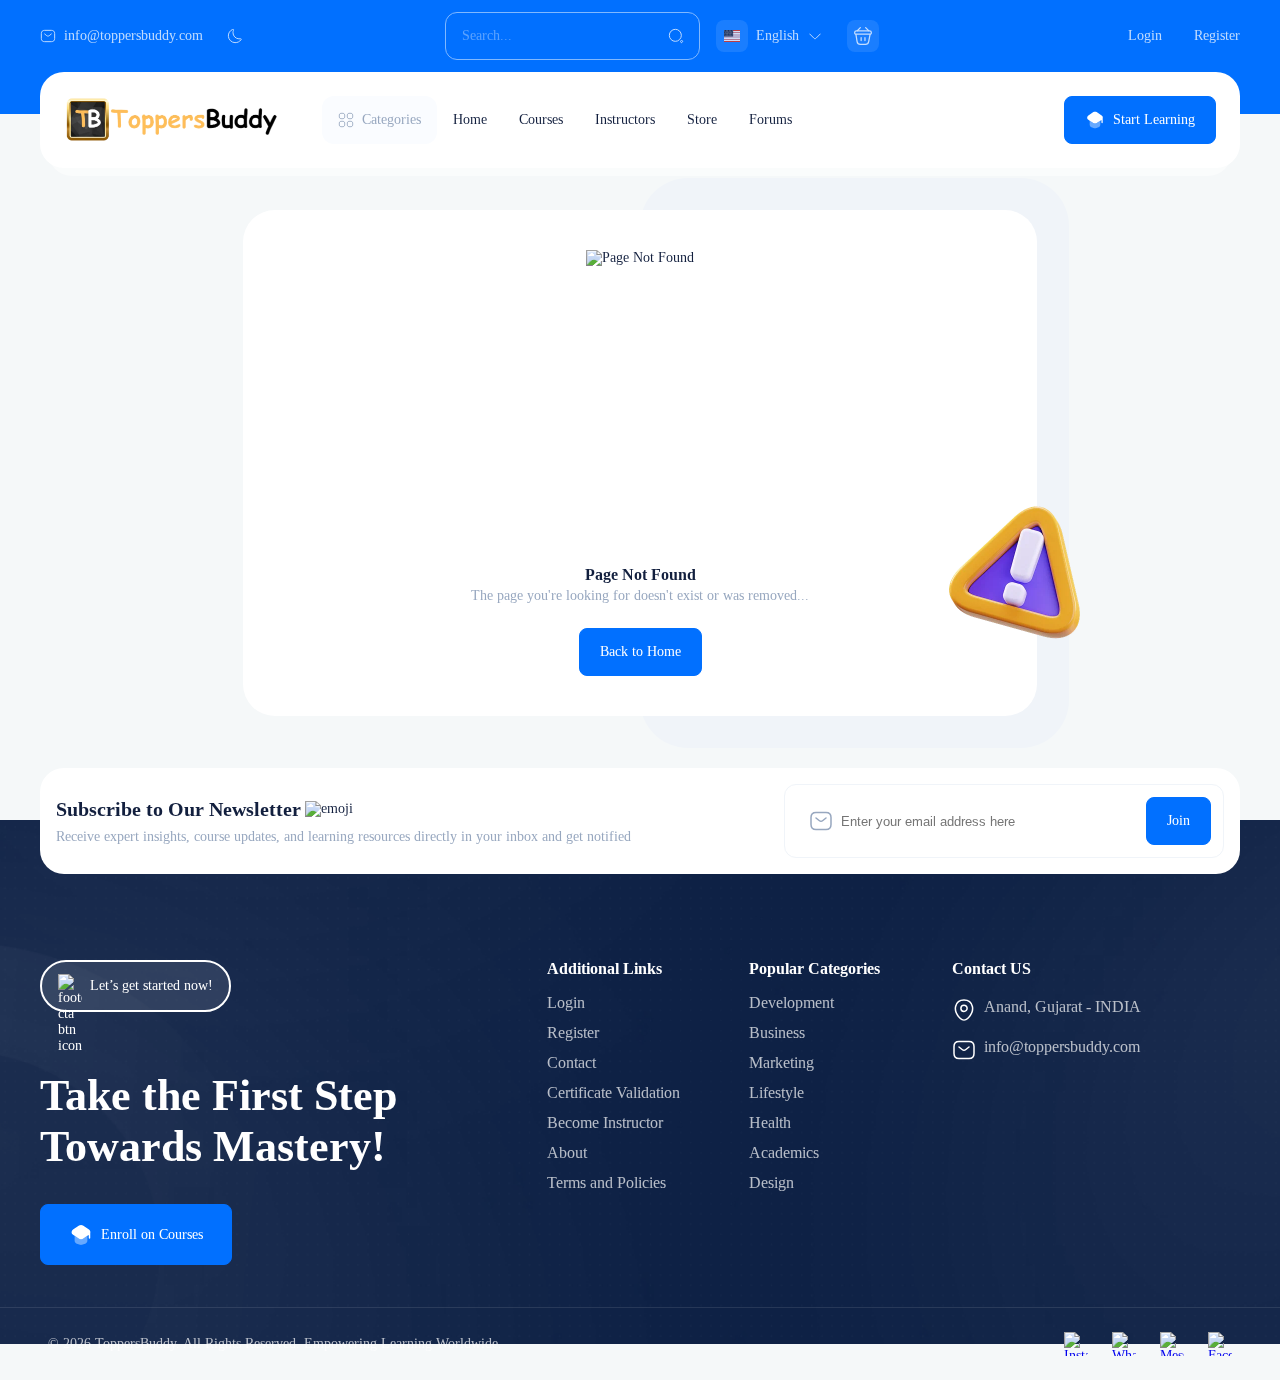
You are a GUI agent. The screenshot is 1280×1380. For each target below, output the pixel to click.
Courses (541, 119)
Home (470, 119)
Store (702, 119)
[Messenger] (1172, 1344)
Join (1178, 820)
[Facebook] (1220, 1344)
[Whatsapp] (1124, 1344)
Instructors (625, 119)
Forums (770, 119)
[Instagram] (1076, 1344)
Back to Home (640, 651)
